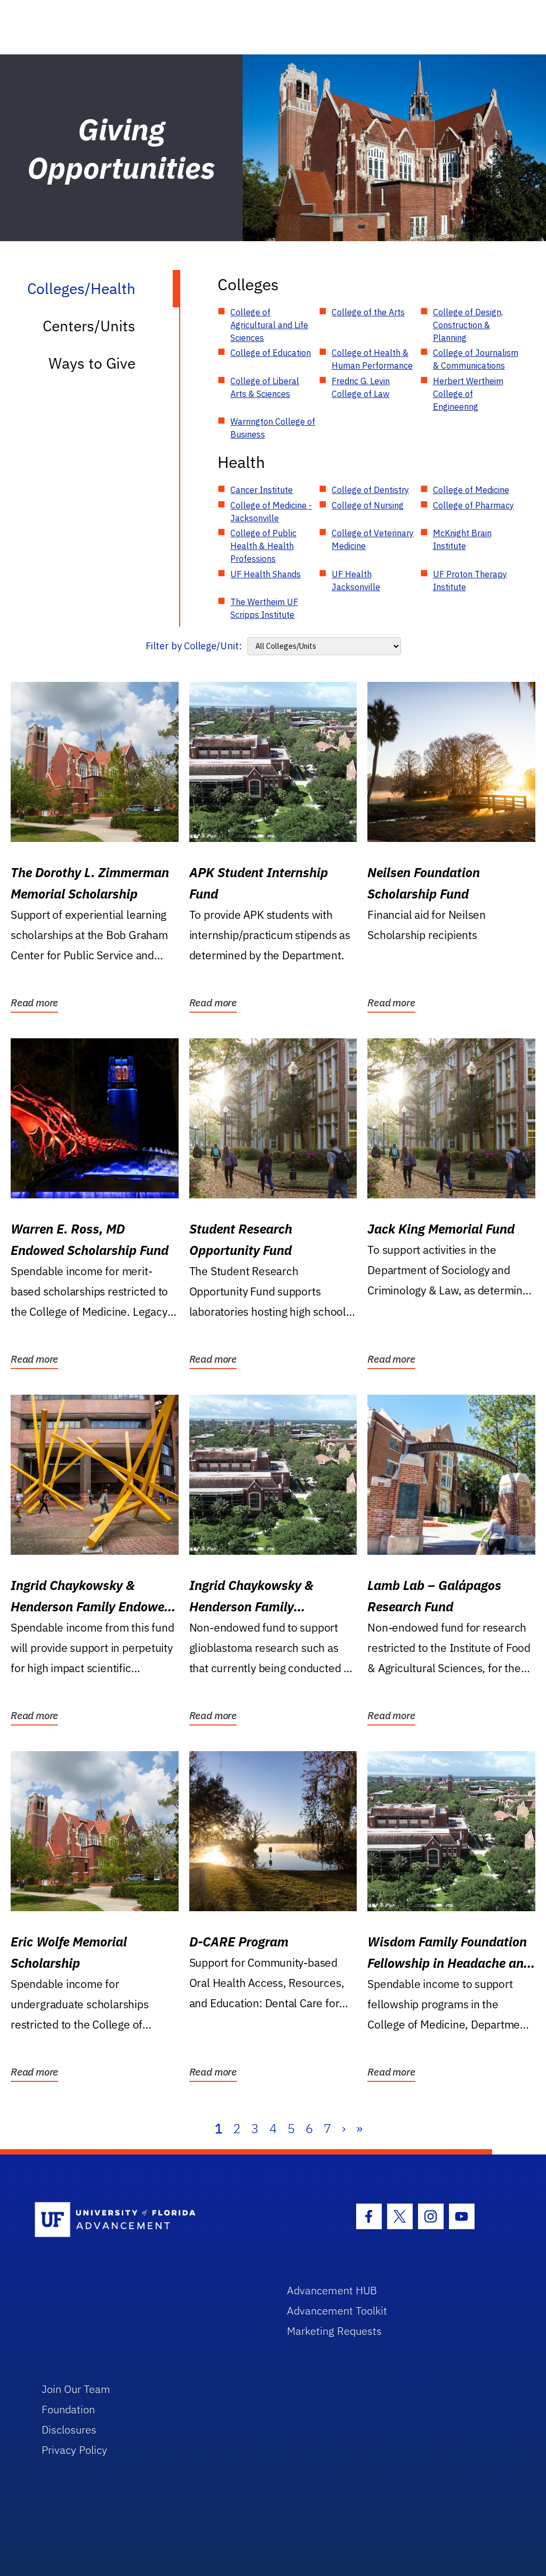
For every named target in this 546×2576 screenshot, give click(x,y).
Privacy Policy (74, 2450)
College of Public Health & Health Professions (263, 546)
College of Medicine (471, 490)
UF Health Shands (266, 574)
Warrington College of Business (273, 428)
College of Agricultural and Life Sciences (269, 325)
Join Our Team (76, 2389)
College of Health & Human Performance (372, 359)
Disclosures (69, 2430)
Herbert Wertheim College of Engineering (468, 394)
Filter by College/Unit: (194, 646)
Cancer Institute (262, 490)
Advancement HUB (332, 2290)
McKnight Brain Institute (462, 539)
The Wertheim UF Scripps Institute (264, 608)
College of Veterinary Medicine (373, 539)
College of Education (271, 353)
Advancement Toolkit (337, 2311)
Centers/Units (89, 326)
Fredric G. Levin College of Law (361, 387)
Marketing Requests (334, 2331)
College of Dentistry (370, 490)
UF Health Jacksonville (356, 581)
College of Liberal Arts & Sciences (265, 387)
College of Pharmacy (473, 505)
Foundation (68, 2409)
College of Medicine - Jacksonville (271, 512)
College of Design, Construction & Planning (468, 325)
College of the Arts (368, 312)
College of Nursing (368, 505)
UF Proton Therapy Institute (470, 581)
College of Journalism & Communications (476, 359)
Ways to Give (92, 363)
